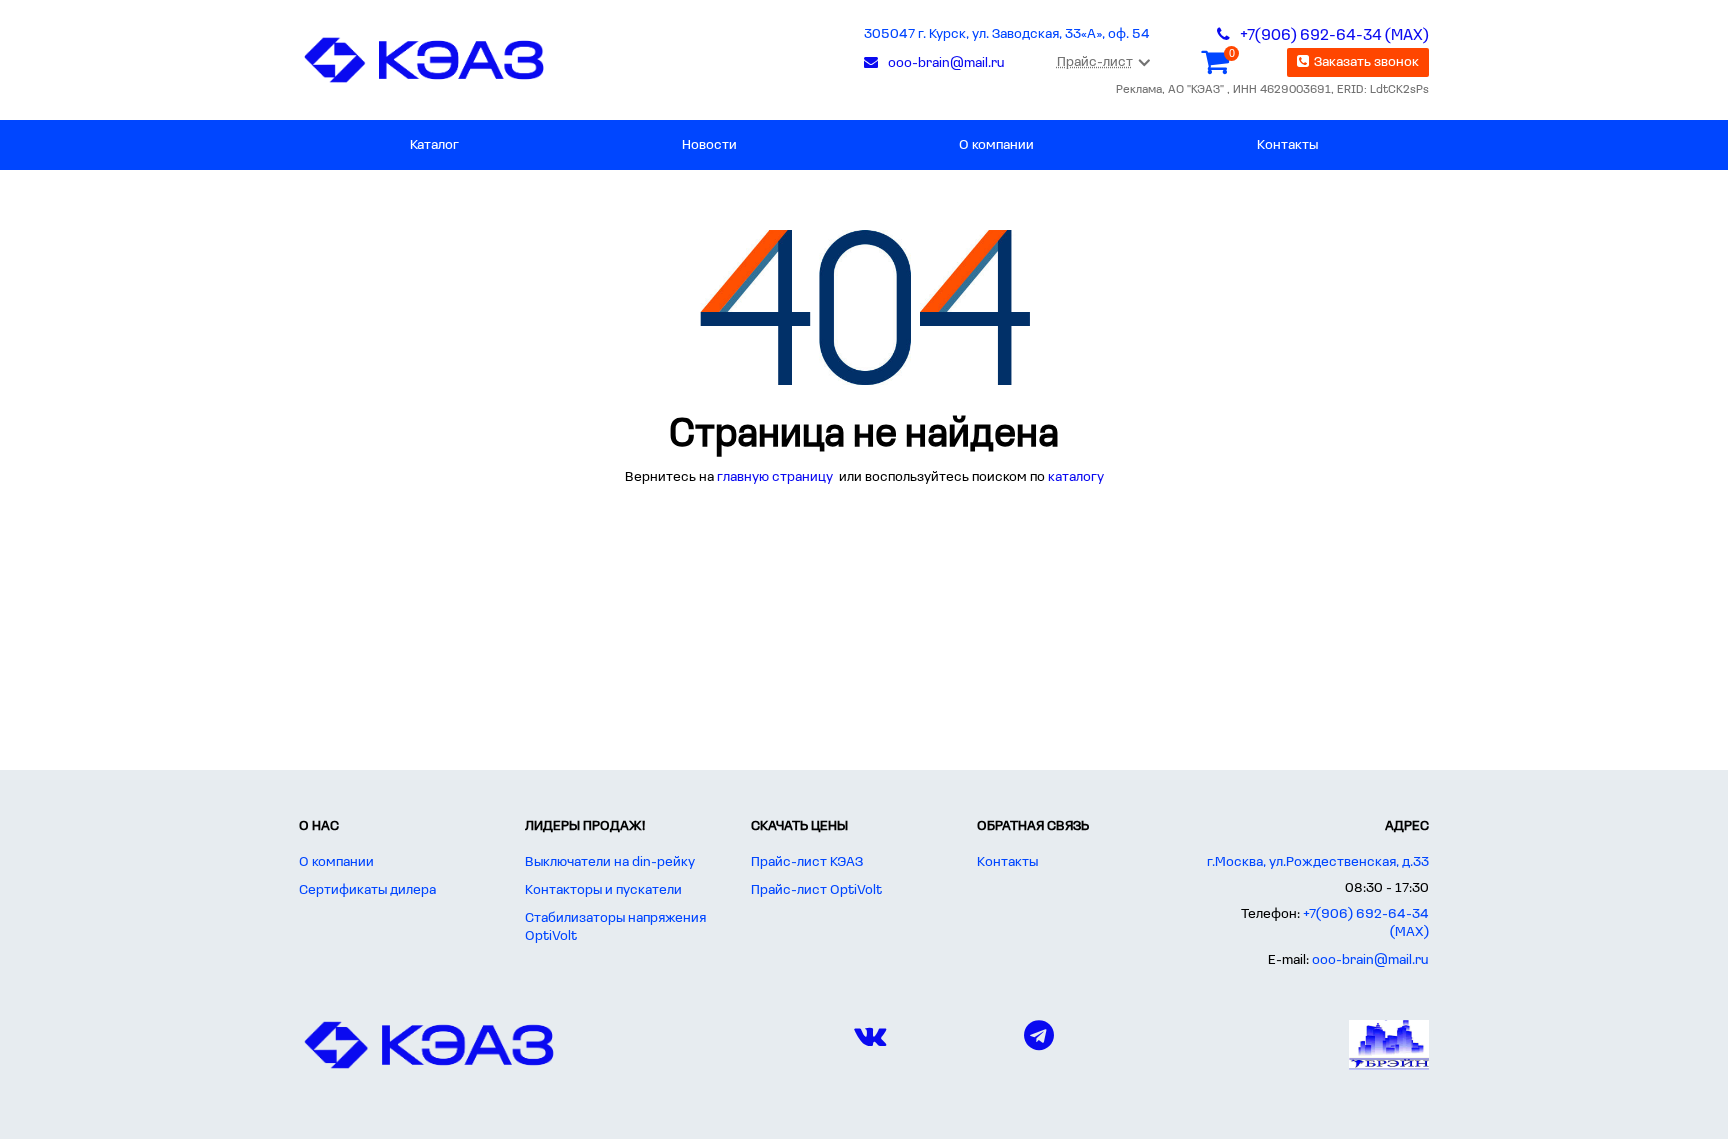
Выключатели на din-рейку (610, 862)
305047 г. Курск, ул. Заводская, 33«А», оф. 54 (1007, 34)
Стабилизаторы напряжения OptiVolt (615, 927)
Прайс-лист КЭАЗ (807, 862)
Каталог (434, 145)
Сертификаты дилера (367, 890)
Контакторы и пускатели (603, 890)
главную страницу (776, 477)
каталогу (1076, 477)
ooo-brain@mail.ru (1370, 960)
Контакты (1287, 145)
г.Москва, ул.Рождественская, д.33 (1318, 862)
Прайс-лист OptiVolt (816, 890)
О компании (996, 145)
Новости (709, 145)
